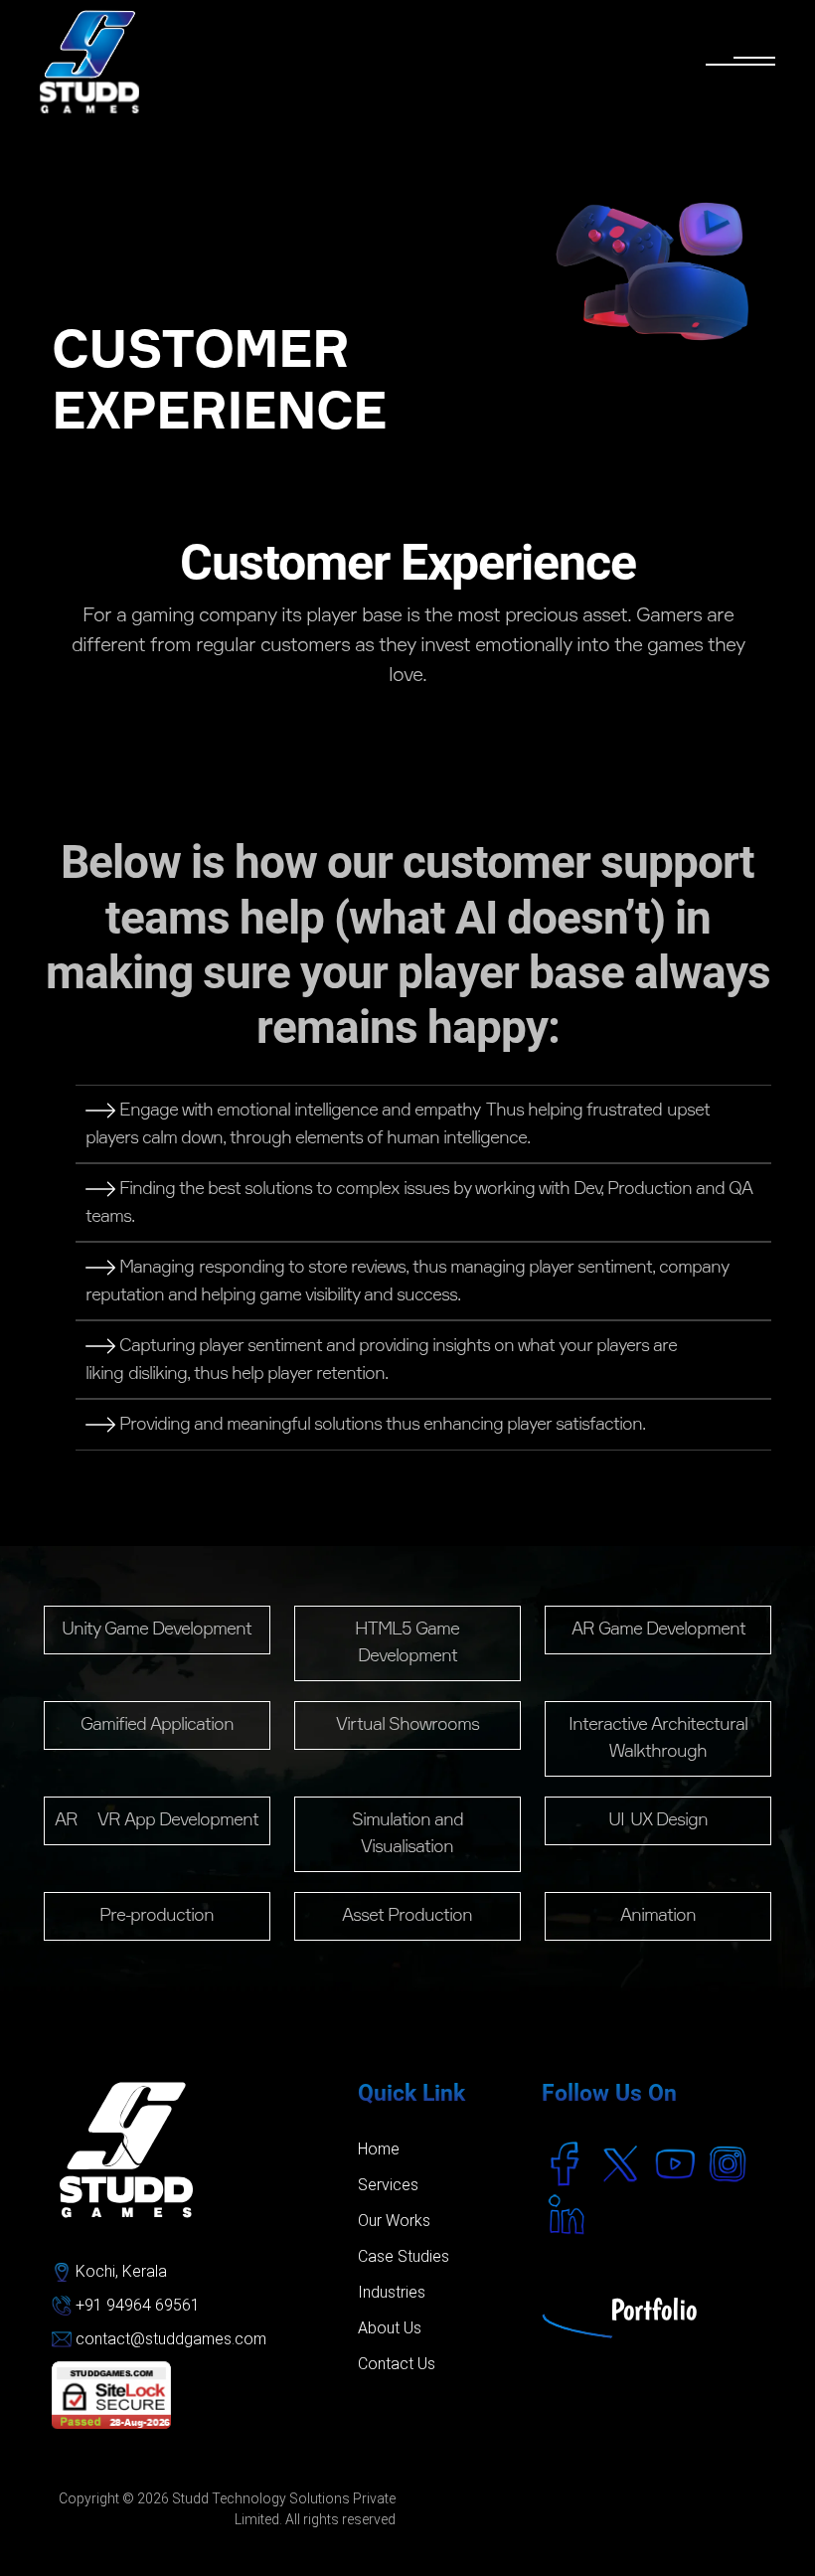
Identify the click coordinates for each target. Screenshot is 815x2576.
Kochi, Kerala (119, 2271)
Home (379, 2149)
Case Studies (404, 2256)
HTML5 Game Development (407, 1643)
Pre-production (157, 1916)
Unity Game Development (157, 1630)
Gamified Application (157, 1725)
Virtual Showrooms (407, 1725)
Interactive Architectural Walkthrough (658, 1738)
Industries (392, 2292)
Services (388, 2185)
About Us (390, 2328)
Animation (658, 1916)
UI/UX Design (658, 1820)
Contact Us (397, 2364)
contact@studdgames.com (171, 2339)
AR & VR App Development (157, 1820)
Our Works (394, 2221)
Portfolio (653, 2309)
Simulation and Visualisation (407, 1834)
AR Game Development (658, 1630)
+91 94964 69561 (136, 2305)
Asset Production (407, 1916)
